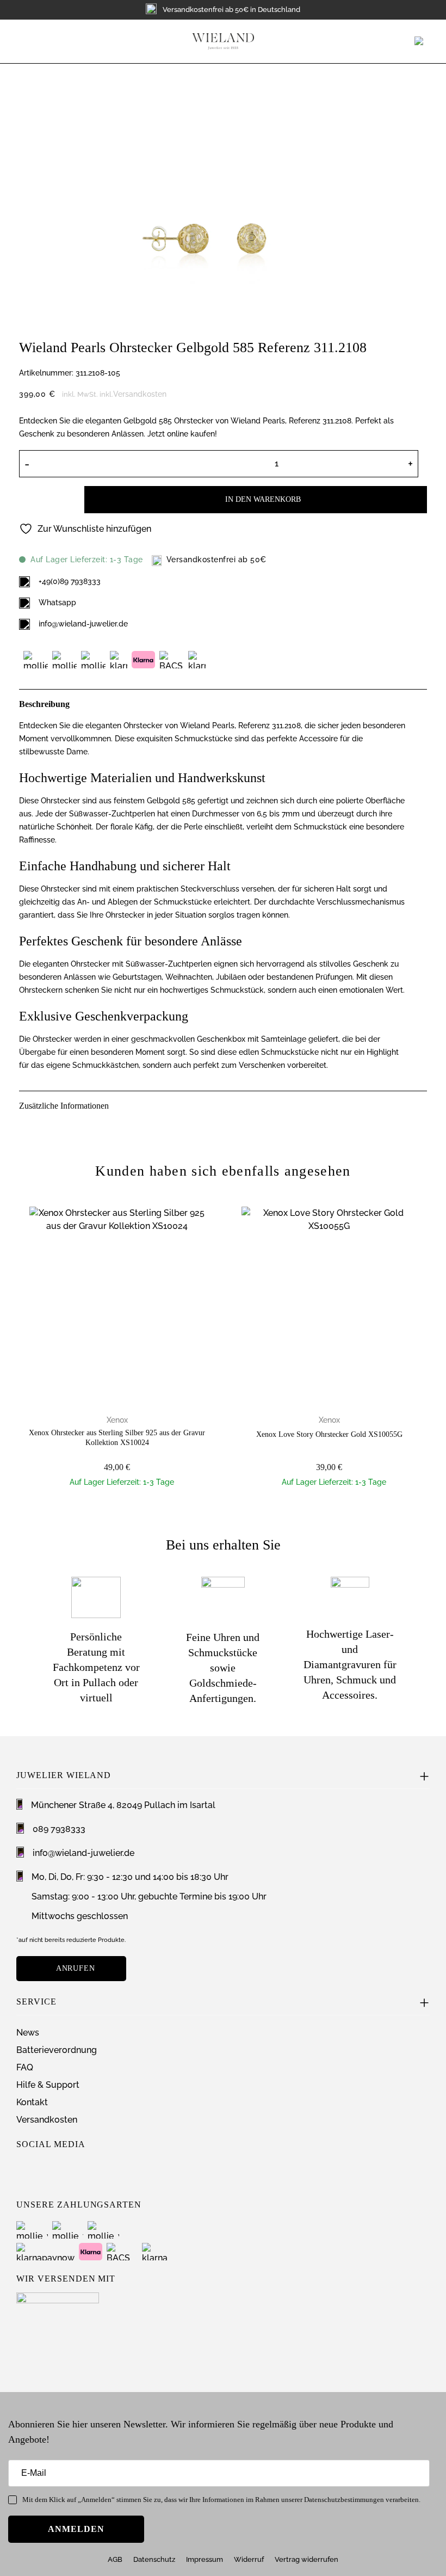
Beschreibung (44, 704)
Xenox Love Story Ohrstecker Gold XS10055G (329, 1434)
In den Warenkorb (263, 499)
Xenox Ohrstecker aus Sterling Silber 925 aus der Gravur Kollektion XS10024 (117, 1438)
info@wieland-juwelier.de (83, 624)
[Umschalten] (420, 702)
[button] (25, 41)
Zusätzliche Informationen (64, 1106)
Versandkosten (140, 394)
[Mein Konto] (407, 41)
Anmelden (76, 2529)
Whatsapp (57, 602)
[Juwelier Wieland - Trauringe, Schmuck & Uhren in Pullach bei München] (223, 41)
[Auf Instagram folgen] (24, 2172)
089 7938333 (59, 1829)
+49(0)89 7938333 (70, 581)
